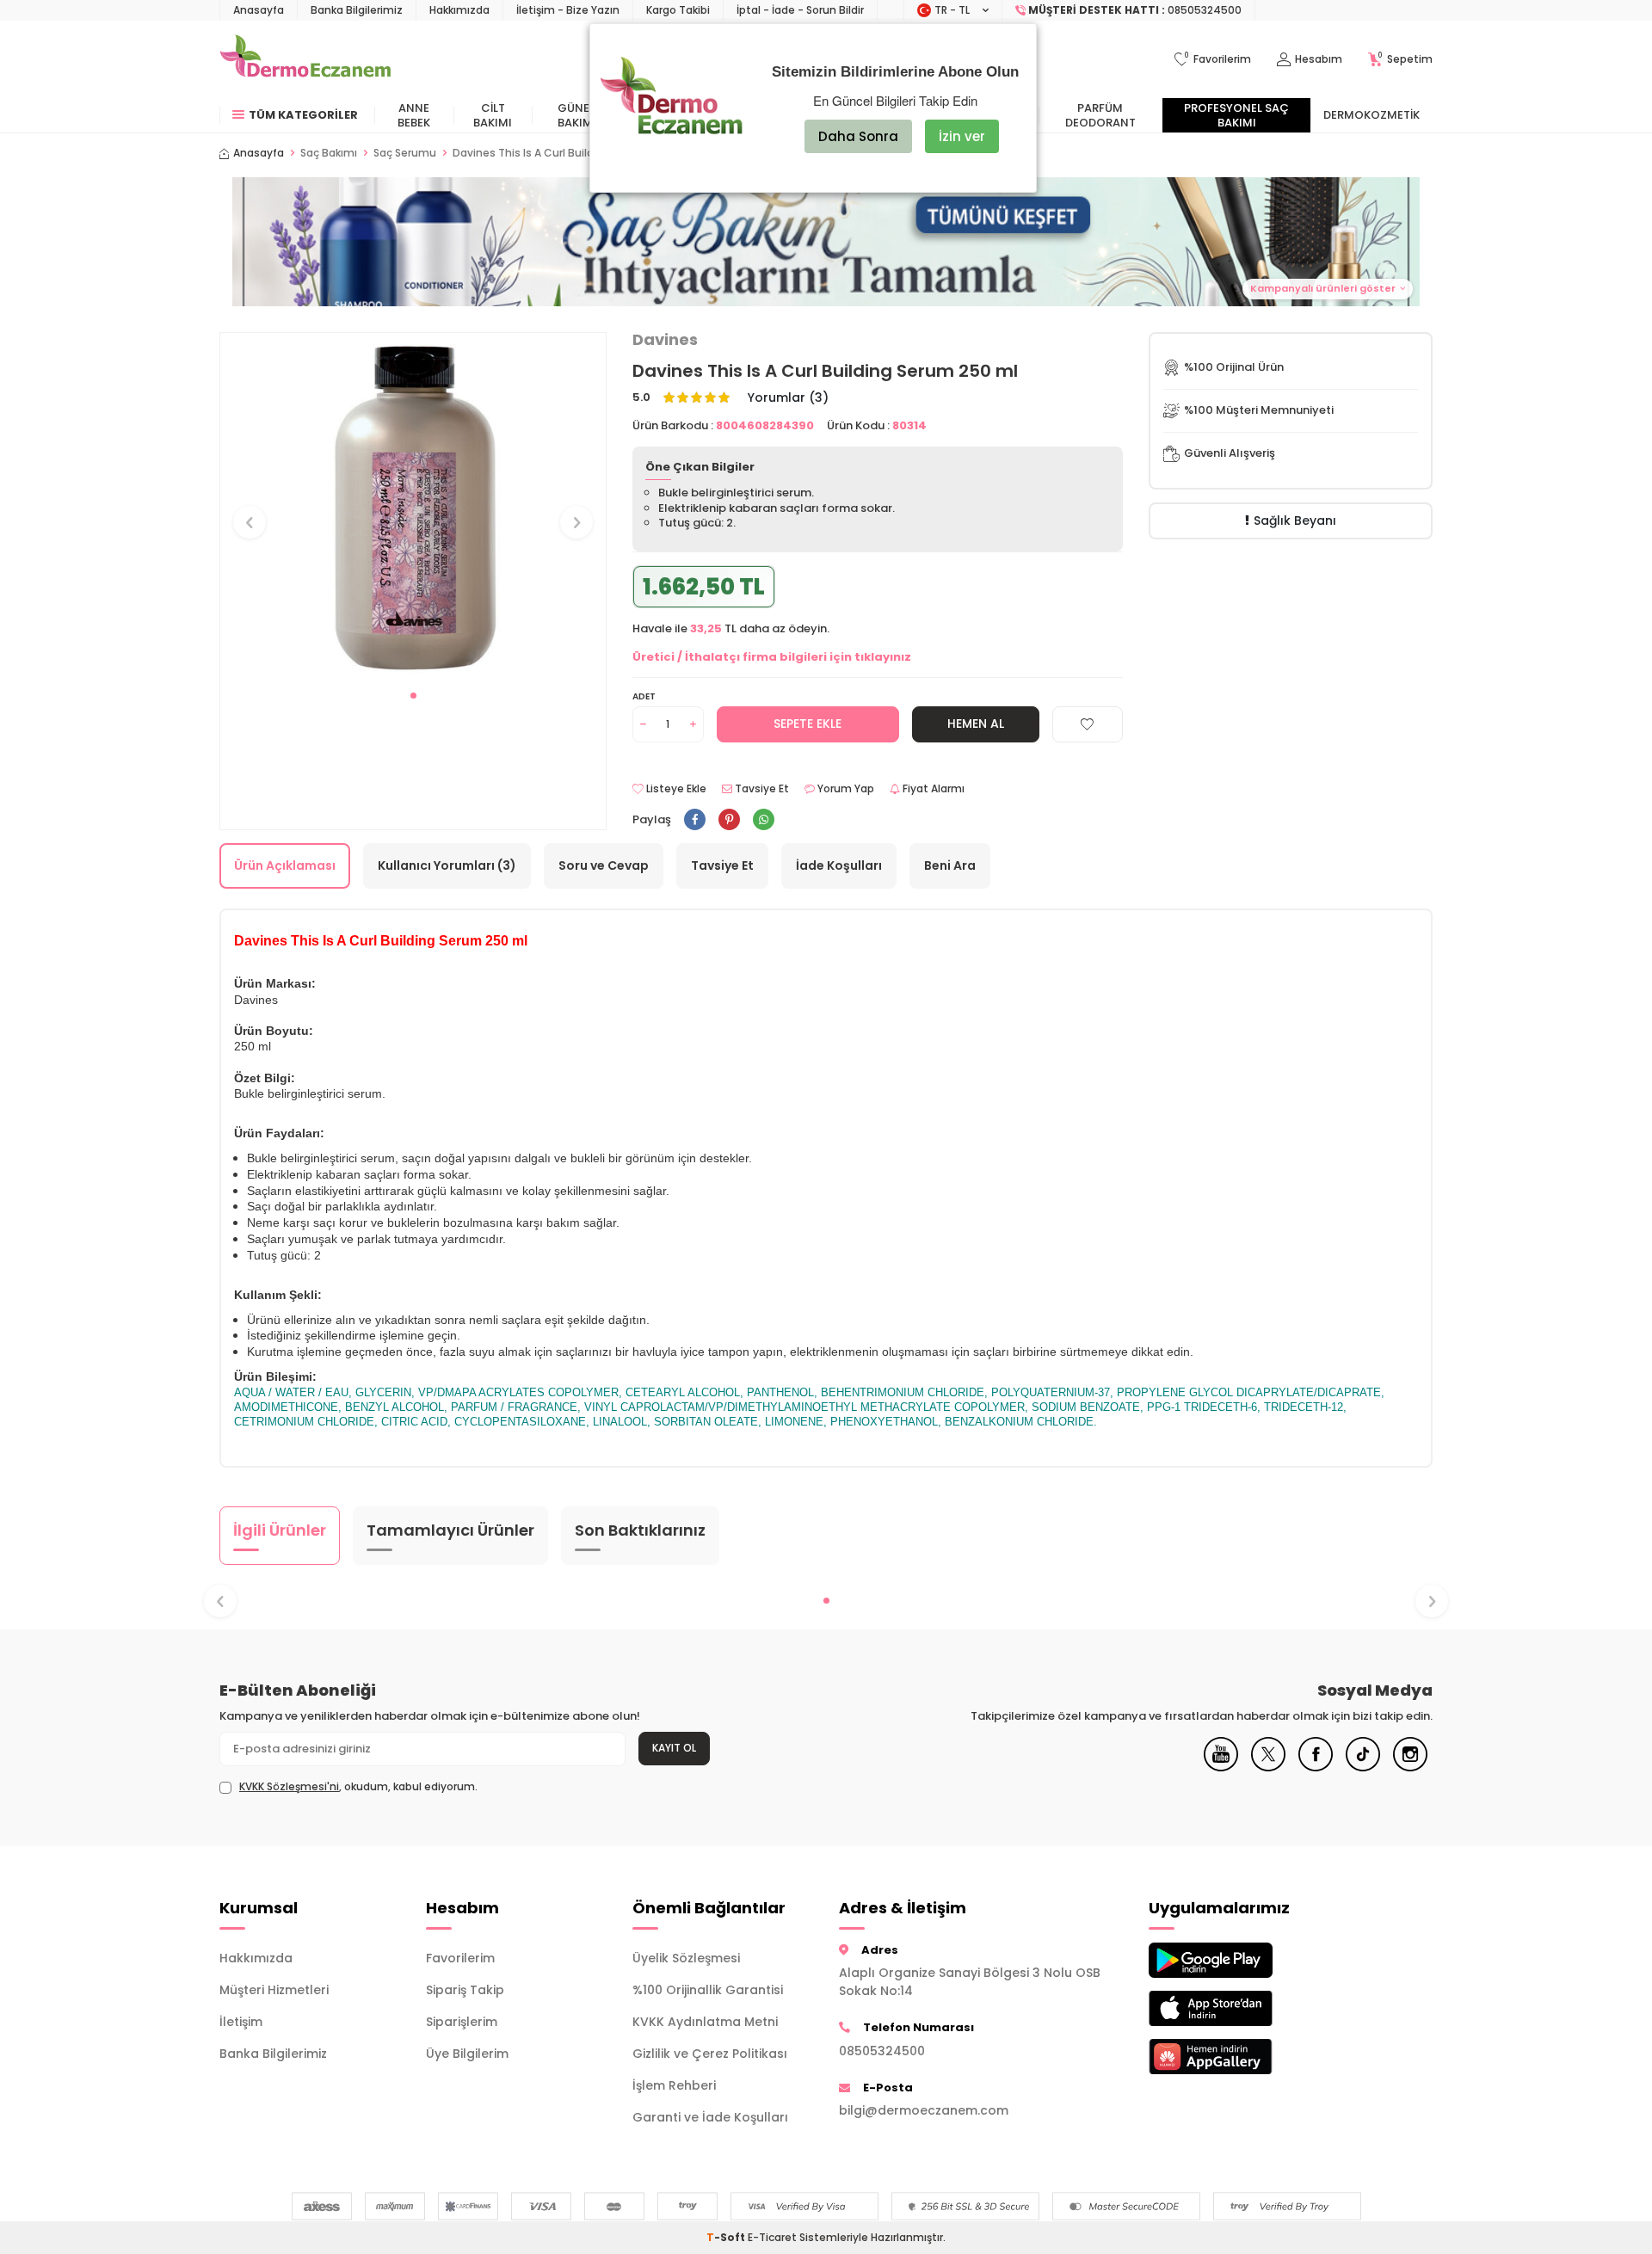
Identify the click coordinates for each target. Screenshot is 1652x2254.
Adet (644, 696)
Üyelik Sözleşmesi (686, 1958)
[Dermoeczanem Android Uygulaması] (1239, 1960)
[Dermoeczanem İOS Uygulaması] (1239, 2008)
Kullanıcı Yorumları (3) (447, 865)
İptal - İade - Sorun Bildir (800, 10)
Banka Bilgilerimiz (357, 10)
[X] (1268, 1767)
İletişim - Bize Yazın (568, 10)
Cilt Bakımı (493, 115)
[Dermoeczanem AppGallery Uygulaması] (1239, 2057)
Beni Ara (950, 865)
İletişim (241, 2022)
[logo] (305, 59)
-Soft (727, 2237)
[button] (826, 242)
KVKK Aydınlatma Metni (705, 2022)
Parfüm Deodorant (1100, 115)
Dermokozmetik (1372, 115)
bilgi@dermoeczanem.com (924, 2110)
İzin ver (962, 136)
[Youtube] (1221, 1767)
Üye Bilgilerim (467, 2054)
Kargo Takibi (678, 10)
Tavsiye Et (761, 789)
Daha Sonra (858, 136)
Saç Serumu (405, 153)
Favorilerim (460, 1958)
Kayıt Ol (674, 1748)
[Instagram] (1410, 1767)
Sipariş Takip (465, 1990)
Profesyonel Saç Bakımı (1236, 115)
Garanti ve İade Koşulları (710, 2117)
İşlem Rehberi (674, 2085)
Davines (665, 340)
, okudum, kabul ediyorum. (358, 1787)
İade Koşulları (839, 865)
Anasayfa (259, 10)
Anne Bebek (414, 115)
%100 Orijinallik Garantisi (708, 1990)
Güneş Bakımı (577, 115)
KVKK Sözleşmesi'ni (289, 1786)
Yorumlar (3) (788, 398)
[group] (413, 506)
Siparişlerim (462, 2022)
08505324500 (882, 2051)
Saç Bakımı (329, 153)
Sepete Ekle (808, 724)
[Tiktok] (1363, 1767)
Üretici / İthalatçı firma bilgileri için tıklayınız (772, 657)
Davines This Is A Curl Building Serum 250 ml (569, 153)
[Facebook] (1316, 1767)
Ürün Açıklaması (285, 865)
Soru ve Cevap (604, 865)
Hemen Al (976, 724)
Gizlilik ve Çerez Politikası (710, 2054)
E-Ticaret (772, 2237)
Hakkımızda (459, 10)
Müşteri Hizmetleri (274, 1990)
